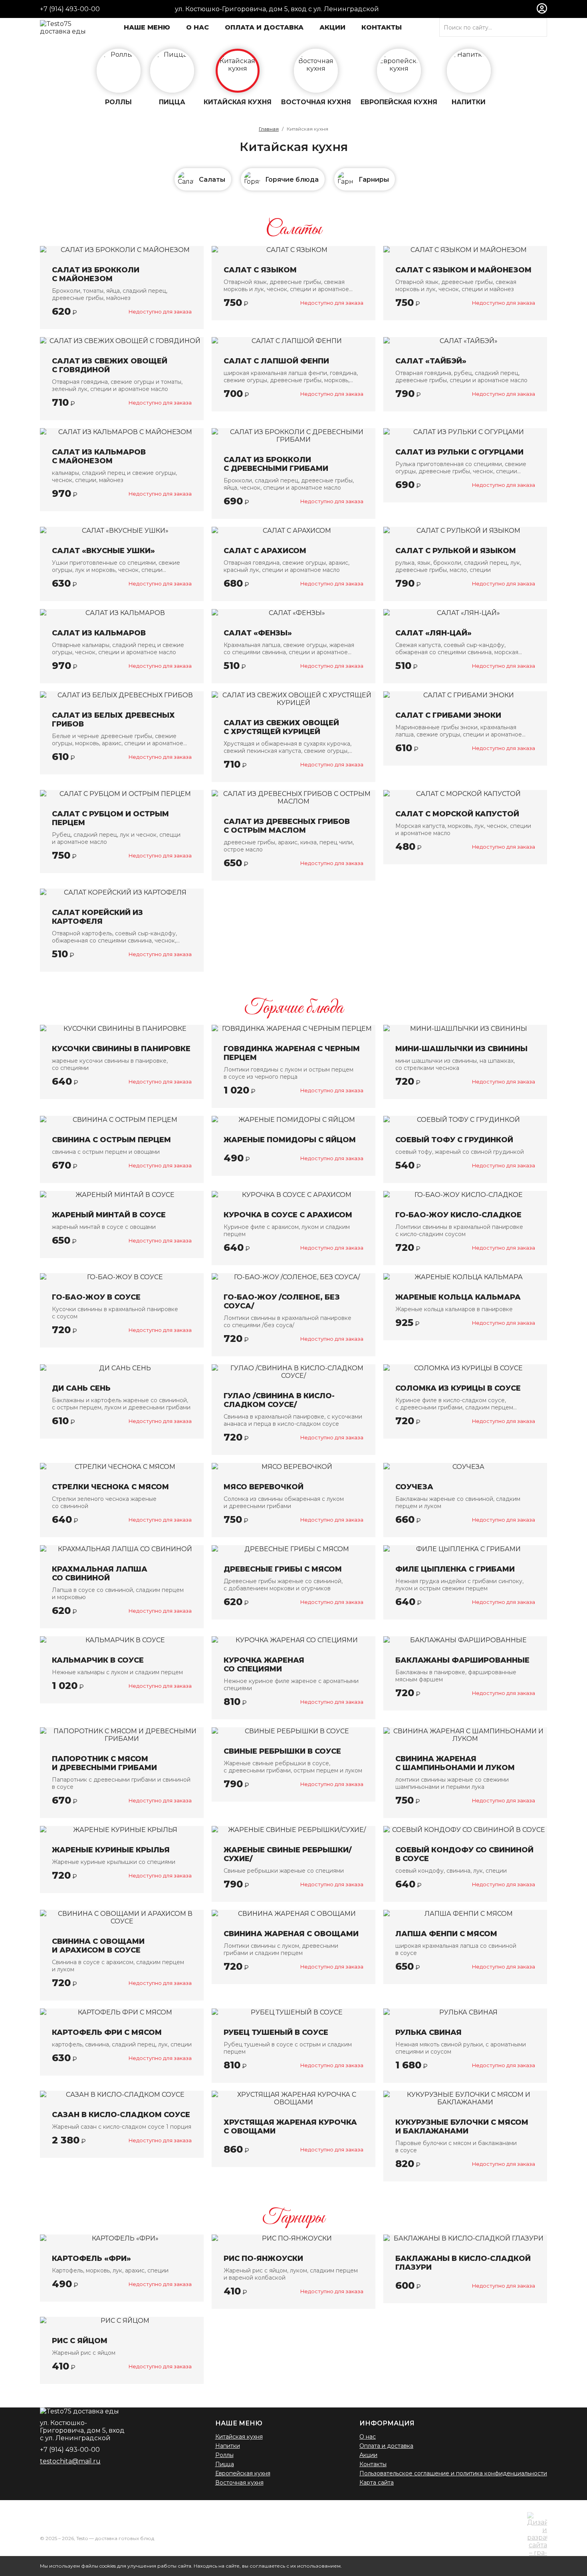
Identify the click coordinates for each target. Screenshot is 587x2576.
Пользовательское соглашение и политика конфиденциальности (453, 2473)
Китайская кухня (239, 2437)
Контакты (373, 2464)
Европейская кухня (243, 2473)
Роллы (224, 2455)
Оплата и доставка (386, 2446)
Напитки (228, 2446)
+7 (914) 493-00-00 (70, 9)
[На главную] (63, 28)
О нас (368, 2437)
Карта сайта (377, 2483)
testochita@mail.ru (70, 2461)
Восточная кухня (239, 2483)
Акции (368, 2455)
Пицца (225, 2464)
